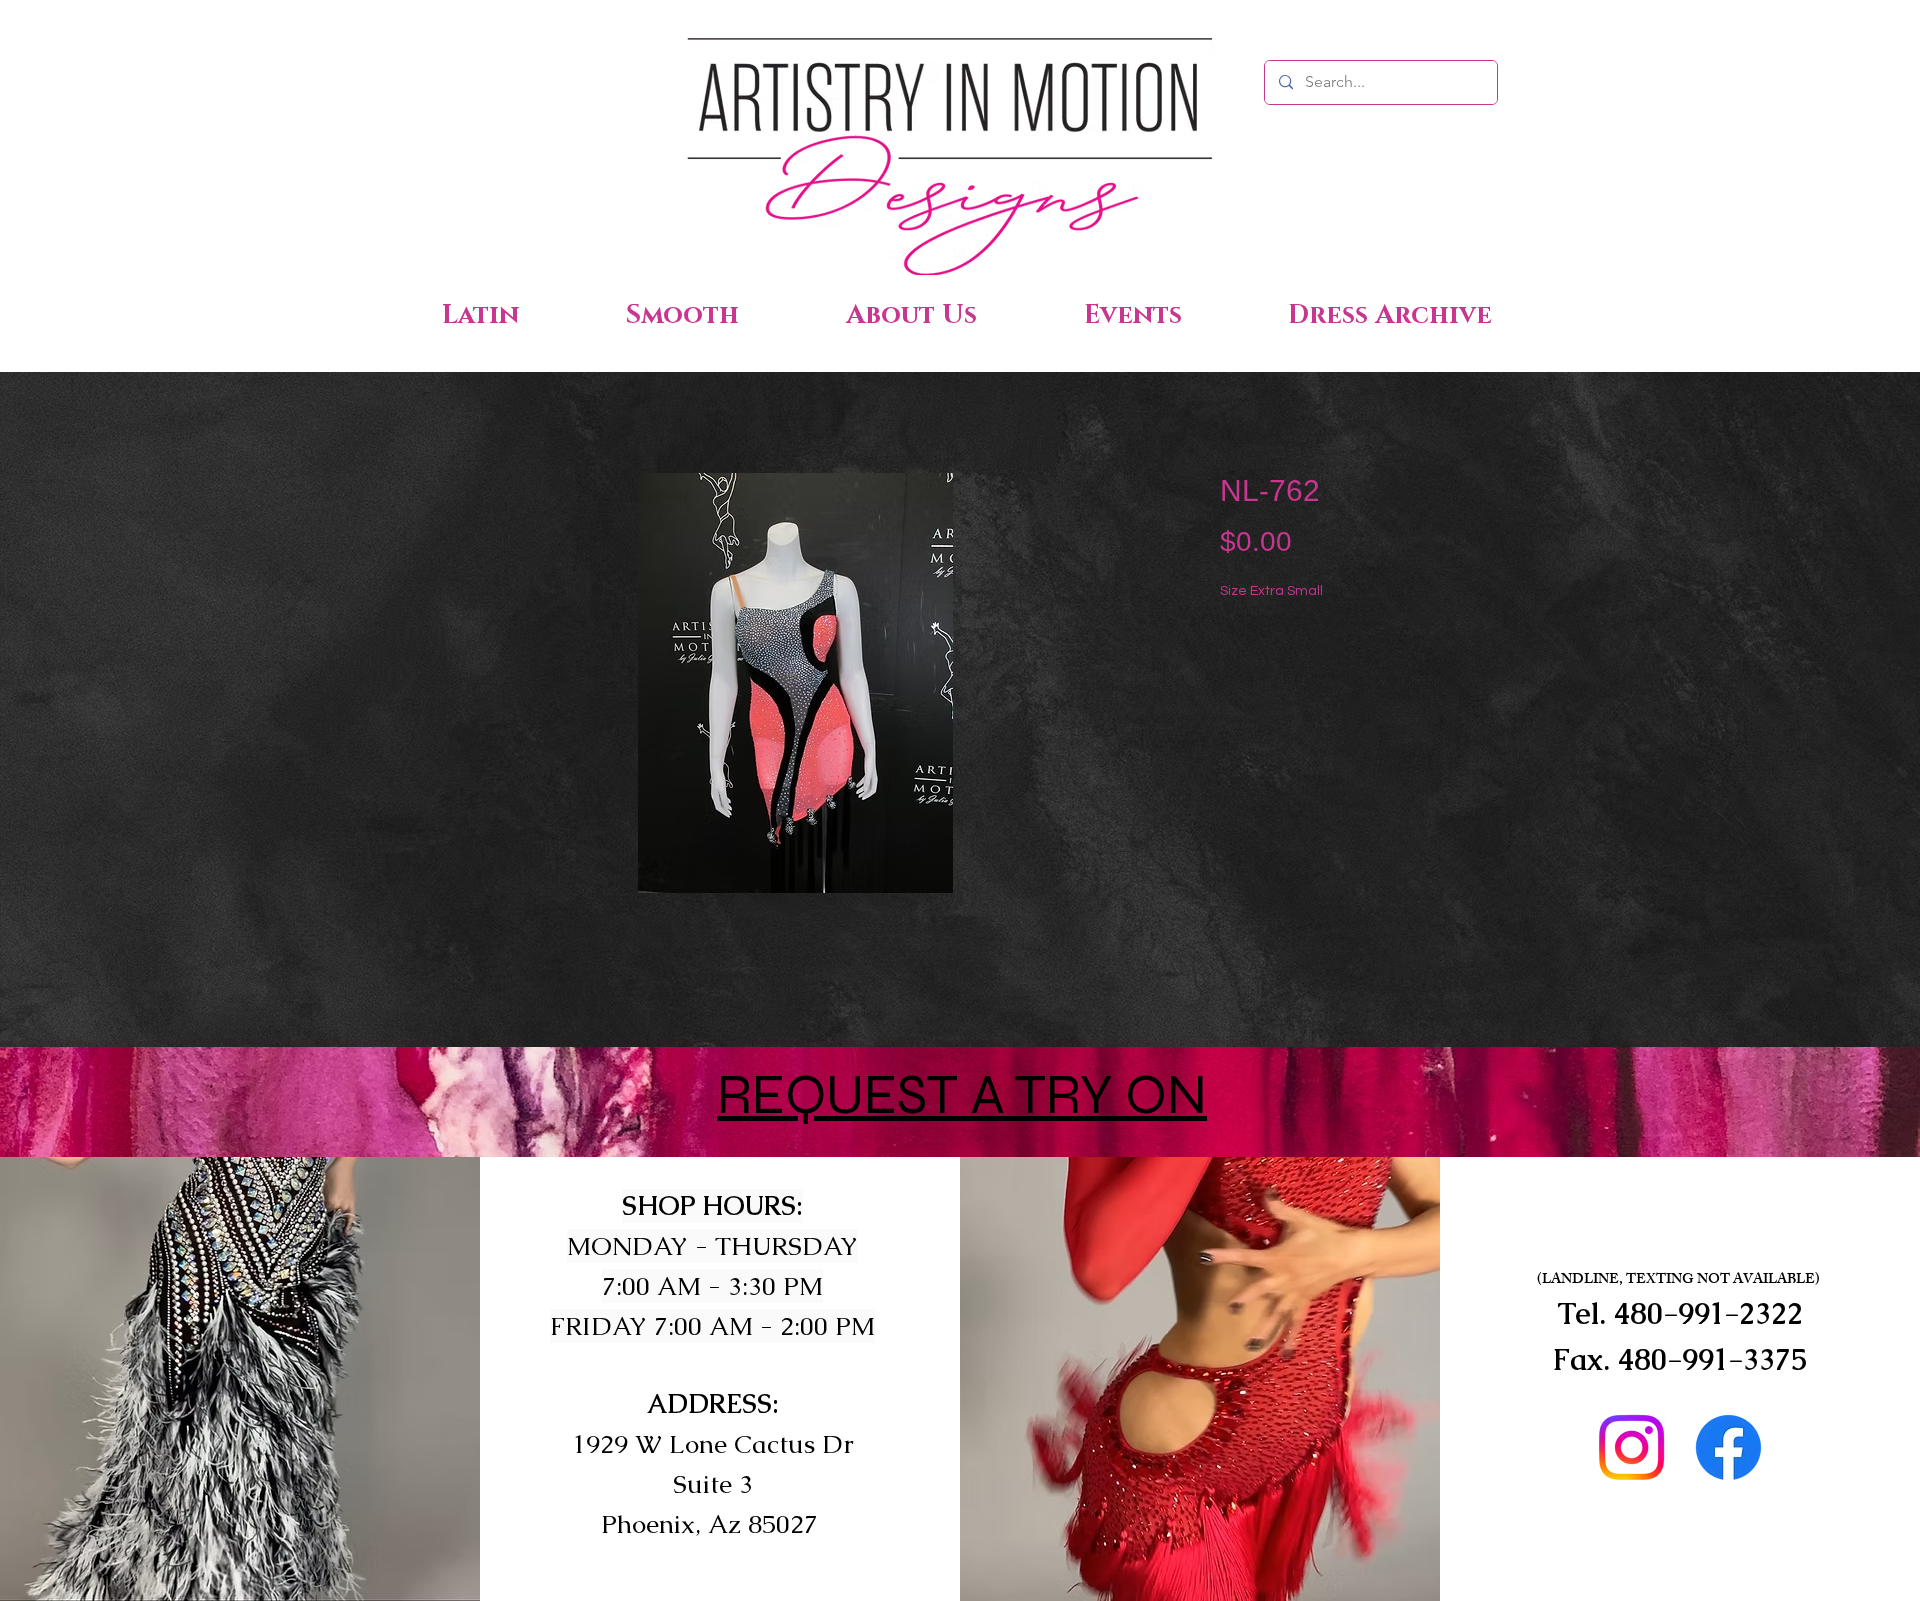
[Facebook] (1728, 1447)
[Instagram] (1631, 1447)
